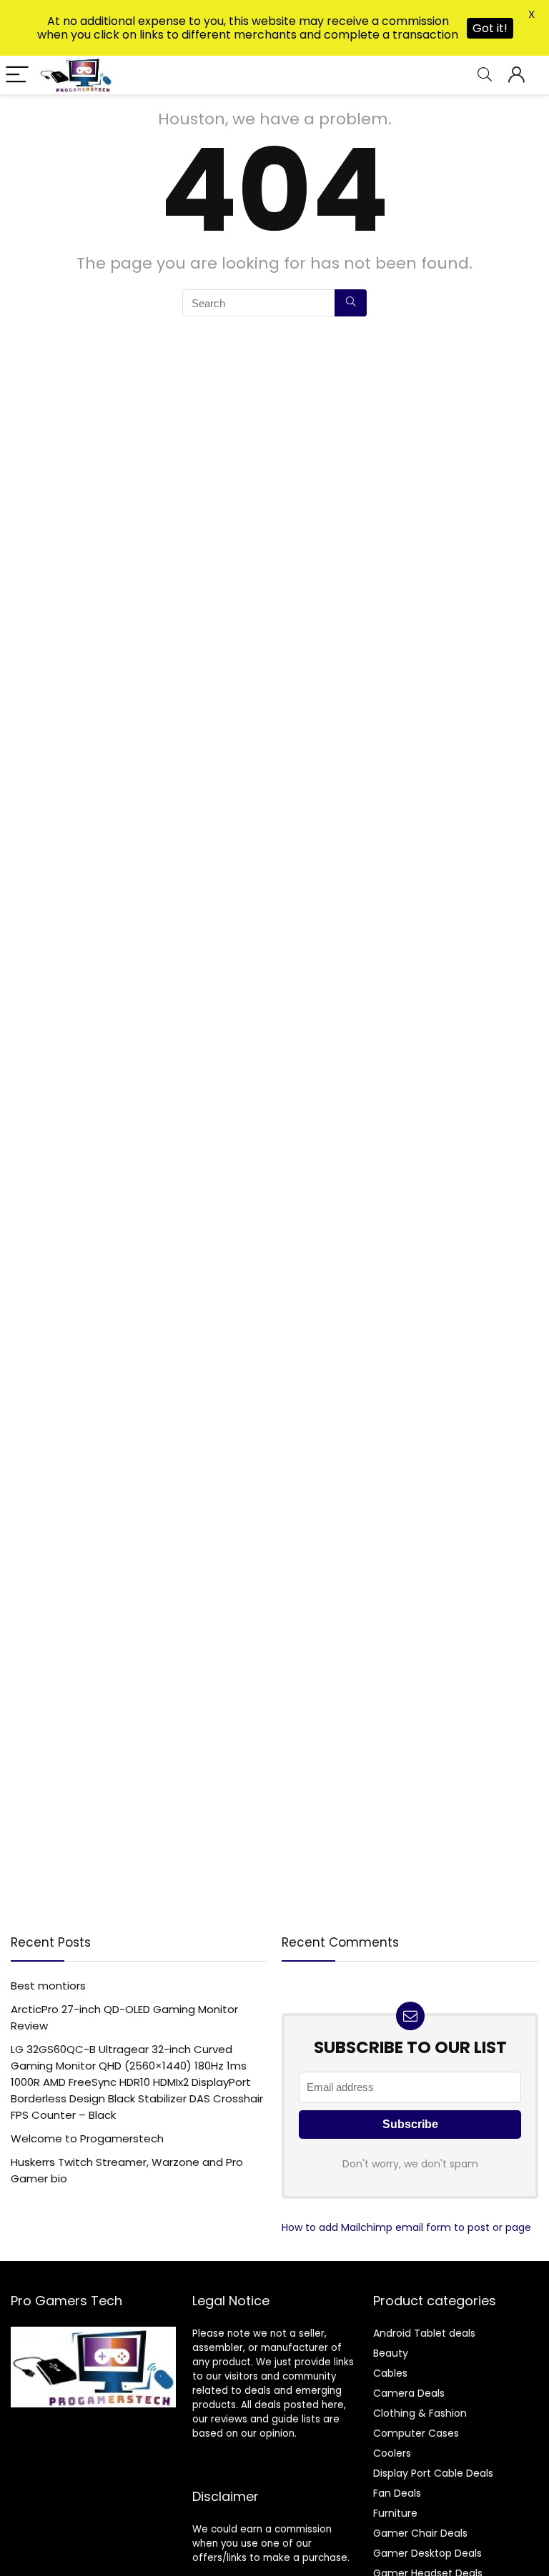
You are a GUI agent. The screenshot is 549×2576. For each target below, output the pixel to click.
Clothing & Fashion (420, 2413)
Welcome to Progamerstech (87, 2138)
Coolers (392, 2453)
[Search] (485, 75)
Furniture (395, 2513)
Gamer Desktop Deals (427, 2553)
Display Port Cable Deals (433, 2473)
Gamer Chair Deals (420, 2533)
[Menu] (17, 75)
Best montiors (48, 1986)
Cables (390, 2373)
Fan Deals (397, 2493)
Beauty (391, 2353)
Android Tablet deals (424, 2333)
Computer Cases (416, 2433)
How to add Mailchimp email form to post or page (406, 2227)
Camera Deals (409, 2393)
